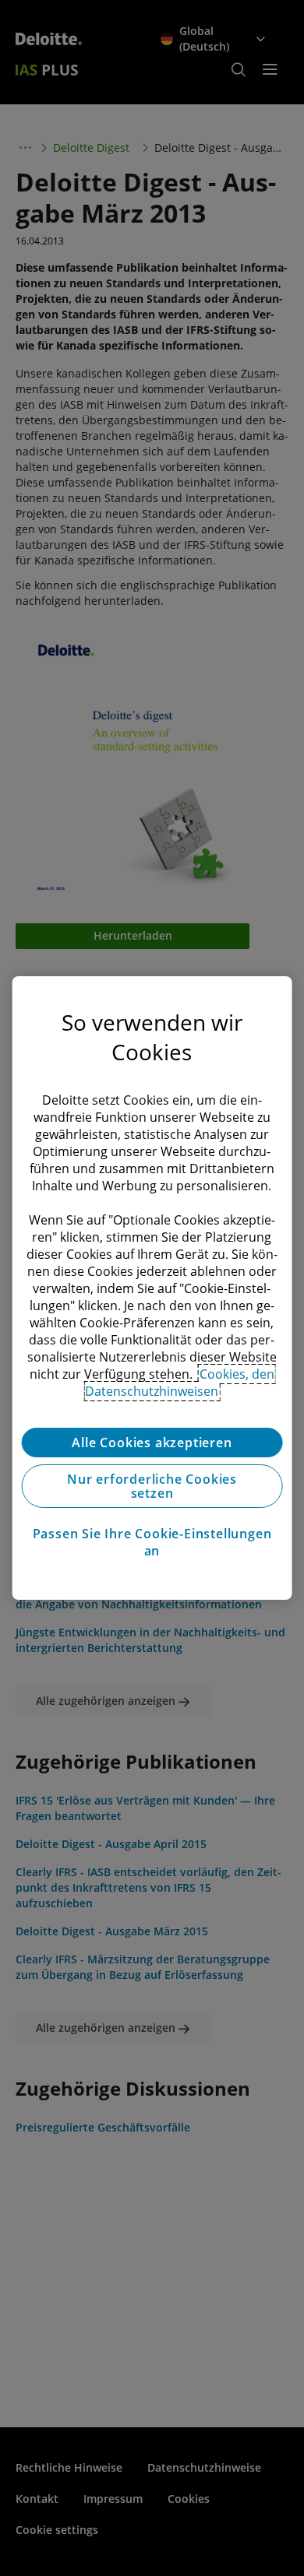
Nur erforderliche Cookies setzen (152, 1486)
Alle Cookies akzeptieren (152, 1443)
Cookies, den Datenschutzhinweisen (180, 1383)
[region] (152, 1288)
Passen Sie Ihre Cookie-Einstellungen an (152, 1542)
